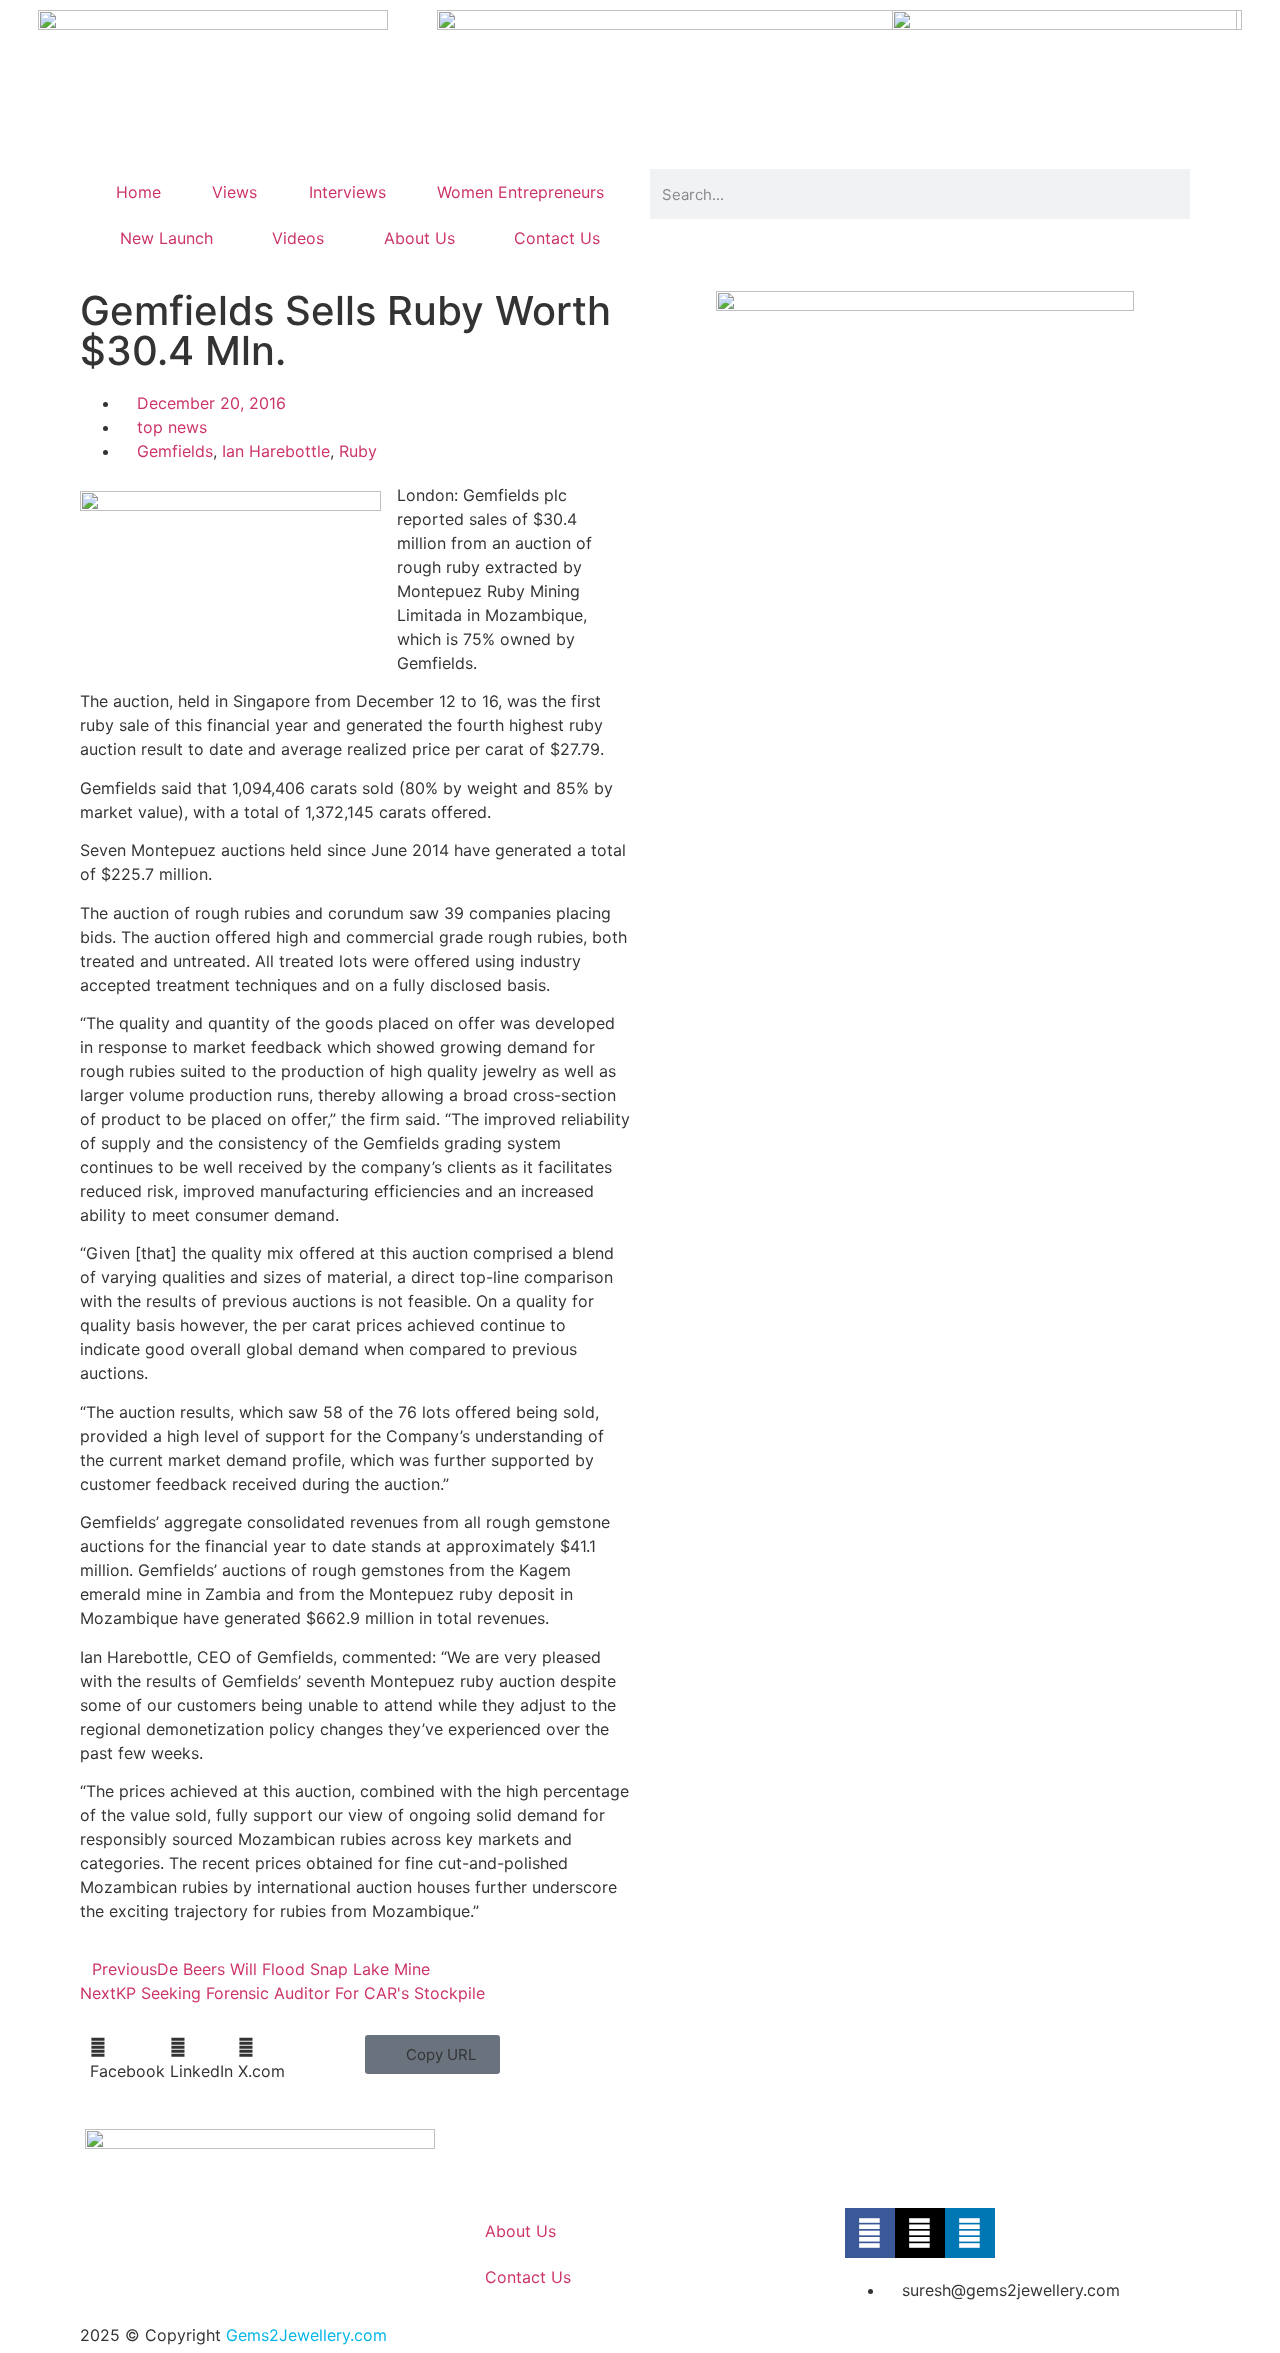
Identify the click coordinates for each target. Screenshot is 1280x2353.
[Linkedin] (970, 2233)
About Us (419, 238)
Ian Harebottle (276, 451)
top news (172, 427)
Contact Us (557, 238)
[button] (127, 2059)
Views (234, 192)
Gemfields (175, 451)
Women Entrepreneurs (520, 192)
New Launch (166, 238)
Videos (298, 238)
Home (138, 192)
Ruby (358, 451)
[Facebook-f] (870, 2233)
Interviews (347, 192)
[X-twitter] (920, 2233)
